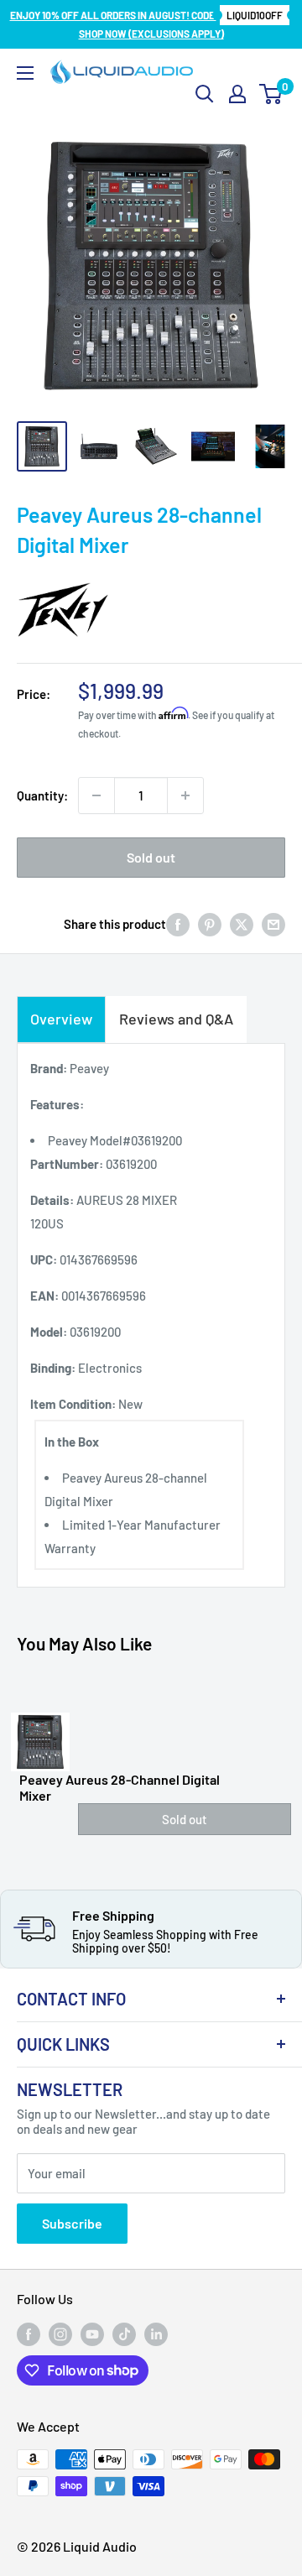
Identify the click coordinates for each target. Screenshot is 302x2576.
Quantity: (42, 795)
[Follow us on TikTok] (124, 2334)
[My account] (237, 94)
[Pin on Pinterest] (210, 924)
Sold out (151, 857)
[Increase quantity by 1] (185, 795)
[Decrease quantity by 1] (96, 795)
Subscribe (72, 2223)
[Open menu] (25, 73)
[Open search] (205, 94)
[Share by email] (273, 924)
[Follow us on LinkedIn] (156, 2334)
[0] (271, 94)
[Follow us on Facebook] (29, 2334)
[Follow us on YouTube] (92, 2334)
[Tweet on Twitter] (242, 924)
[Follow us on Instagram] (60, 2334)
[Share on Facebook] (178, 924)
